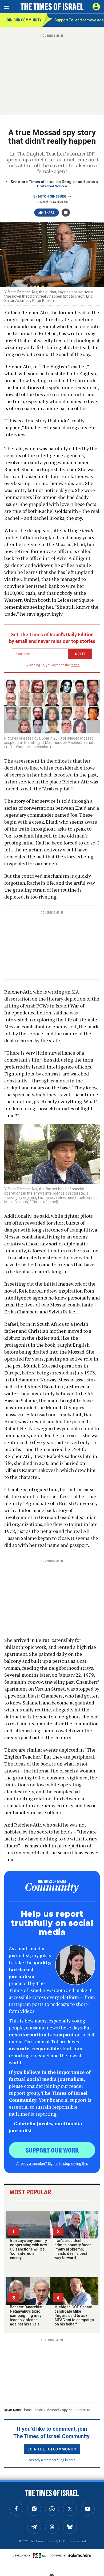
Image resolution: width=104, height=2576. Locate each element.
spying (67, 2410)
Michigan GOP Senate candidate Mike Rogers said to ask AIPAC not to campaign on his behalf (74, 2316)
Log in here (67, 2460)
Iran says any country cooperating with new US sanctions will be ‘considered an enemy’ (28, 2249)
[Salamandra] (80, 2555)
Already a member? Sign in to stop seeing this (52, 2163)
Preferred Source (52, 186)
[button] (96, 7)
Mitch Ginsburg (52, 196)
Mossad (53, 2410)
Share (49, 213)
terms (75, 665)
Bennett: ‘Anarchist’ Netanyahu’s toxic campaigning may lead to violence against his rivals (27, 2316)
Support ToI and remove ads (79, 20)
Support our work (52, 2150)
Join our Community (23, 20)
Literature (83, 2410)
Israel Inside (33, 2410)
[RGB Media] (41, 2555)
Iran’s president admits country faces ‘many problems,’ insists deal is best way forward (73, 2249)
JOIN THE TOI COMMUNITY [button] (52, 2449)
